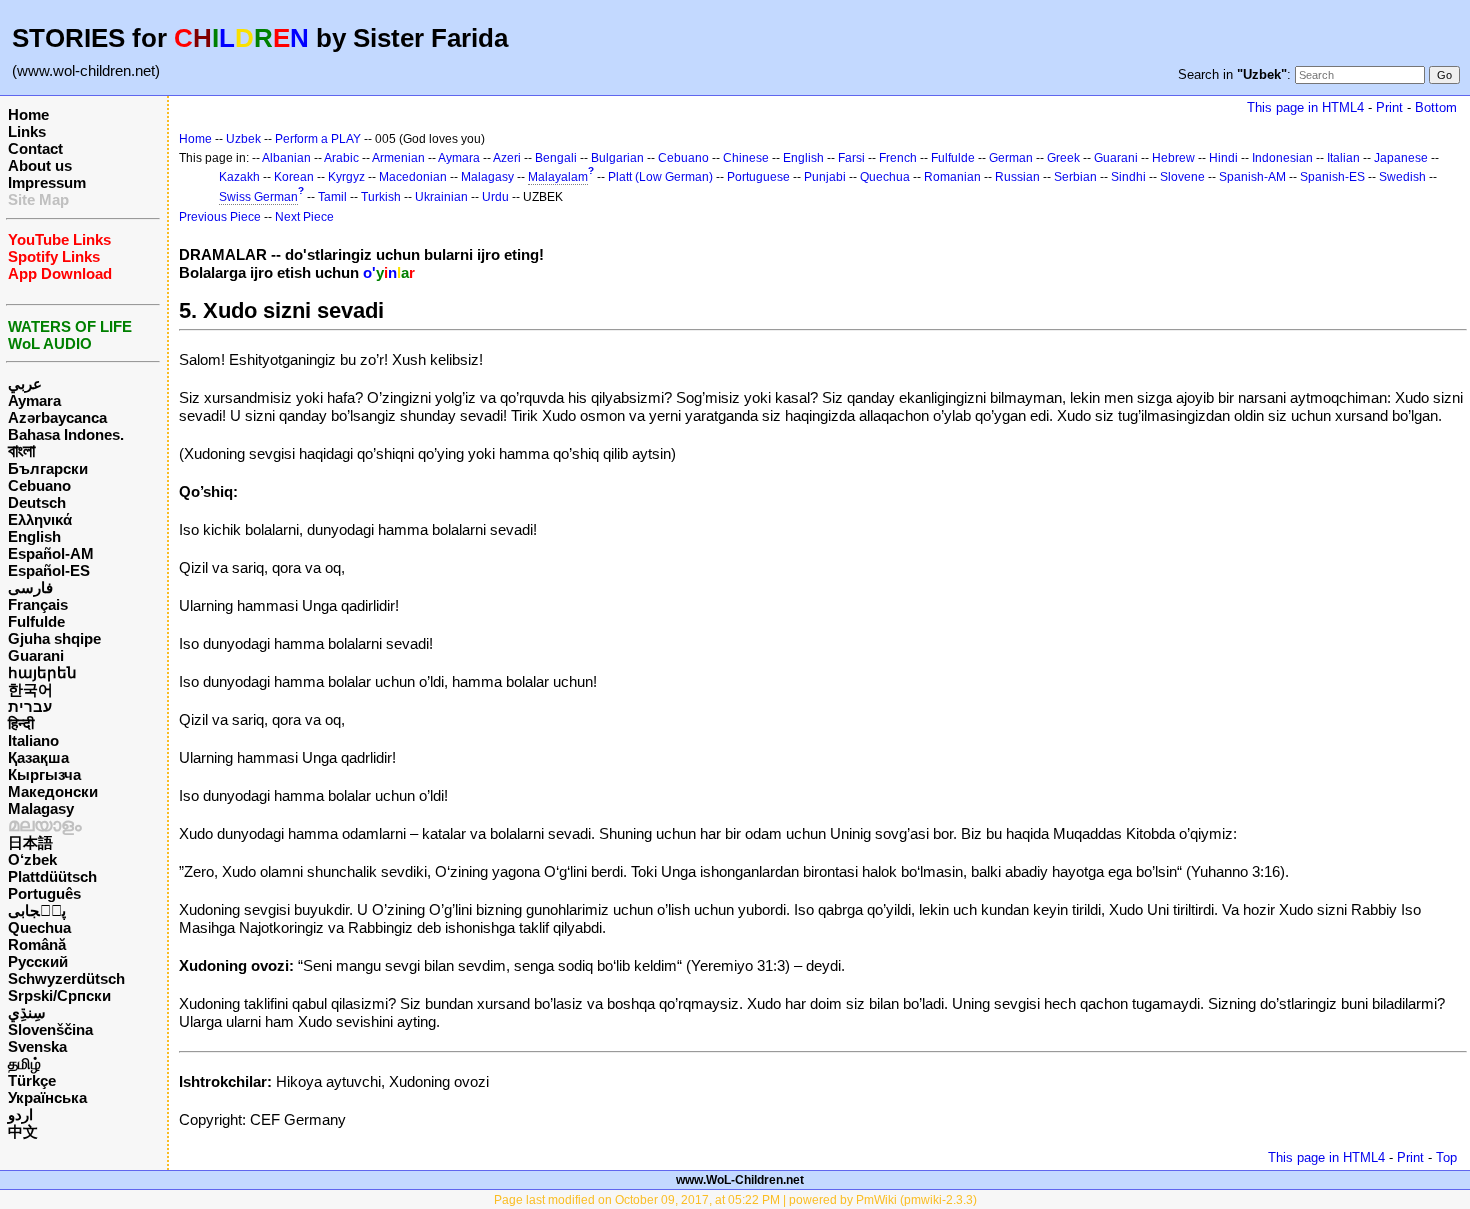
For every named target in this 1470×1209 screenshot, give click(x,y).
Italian (1343, 158)
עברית (30, 706)
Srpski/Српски (59, 995)
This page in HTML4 (1305, 107)
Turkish (381, 197)
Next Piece (304, 217)
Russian (1017, 177)
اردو (20, 1114)
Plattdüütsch (52, 876)
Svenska (37, 1046)
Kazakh (239, 177)
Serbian (1075, 177)
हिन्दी (21, 723)
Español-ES (49, 570)
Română (37, 944)
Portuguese (758, 177)
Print (1389, 107)
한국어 (30, 689)
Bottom (1436, 107)
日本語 (30, 842)
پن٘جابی (37, 910)
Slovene (1182, 177)
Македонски (53, 791)
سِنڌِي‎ (27, 1012)
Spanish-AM (1252, 177)
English (34, 536)
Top (1446, 1157)
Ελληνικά (40, 519)
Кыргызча (44, 774)
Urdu (495, 197)
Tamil (332, 197)
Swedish (1402, 177)
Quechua (39, 927)
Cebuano (39, 485)
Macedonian (413, 177)
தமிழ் (24, 1063)
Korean (294, 177)
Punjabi (825, 177)
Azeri (507, 158)
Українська (47, 1097)
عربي (25, 383)
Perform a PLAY (318, 139)
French (898, 158)
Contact (35, 148)
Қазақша (38, 757)
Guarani (36, 655)
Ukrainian (441, 197)
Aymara (34, 400)
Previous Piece (220, 217)
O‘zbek (32, 859)
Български (48, 468)
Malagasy (41, 808)
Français (38, 604)
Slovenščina (50, 1029)
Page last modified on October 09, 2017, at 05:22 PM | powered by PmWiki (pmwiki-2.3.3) (735, 1200)
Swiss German (258, 197)
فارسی (30, 587)
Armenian (398, 158)
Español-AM (51, 553)
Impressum (47, 182)
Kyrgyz (346, 177)
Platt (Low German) (660, 177)
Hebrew (1173, 158)
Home (28, 114)
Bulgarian (617, 158)
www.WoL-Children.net (740, 1180)
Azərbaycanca (57, 417)
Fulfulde (36, 621)
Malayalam (558, 177)
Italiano (33, 740)
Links (27, 131)
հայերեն (42, 672)
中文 (23, 1131)
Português (44, 893)
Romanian (952, 177)
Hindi (1223, 158)
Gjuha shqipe (54, 638)
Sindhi (1128, 177)
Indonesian (1282, 158)
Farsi (851, 158)
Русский (38, 961)
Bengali (556, 158)
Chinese (746, 158)
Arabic (341, 158)
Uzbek (243, 139)
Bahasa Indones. (66, 434)
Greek (1063, 158)
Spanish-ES (1332, 177)
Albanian (286, 158)
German (1011, 158)
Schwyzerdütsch (66, 978)
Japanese (1401, 158)
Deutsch (37, 502)
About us (40, 165)
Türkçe (32, 1080)
